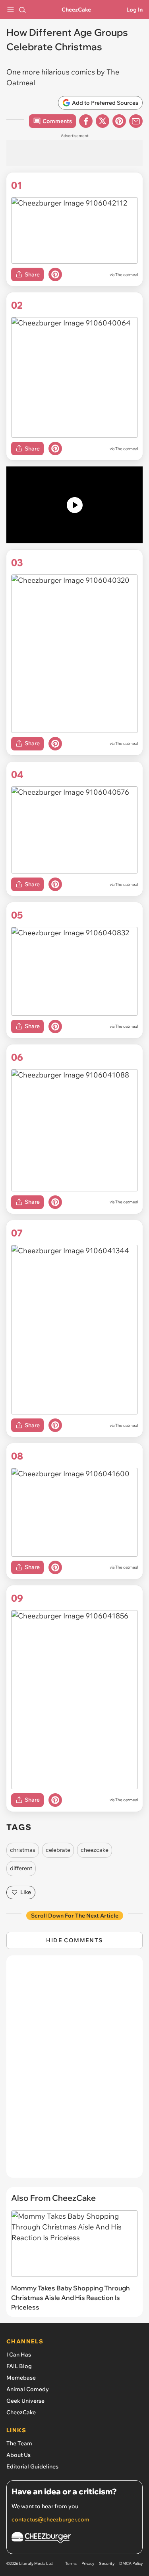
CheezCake (76, 10)
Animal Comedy (28, 2389)
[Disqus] (74, 2071)
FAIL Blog (19, 2366)
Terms (71, 2563)
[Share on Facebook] (86, 121)
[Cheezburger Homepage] (74, 2539)
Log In (134, 10)
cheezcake (95, 1850)
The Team (19, 2443)
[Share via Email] (136, 121)
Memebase (21, 2378)
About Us (18, 2455)
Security (107, 2563)
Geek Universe (25, 2401)
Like (26, 1892)
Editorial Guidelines (32, 2466)
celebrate (58, 1850)
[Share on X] (103, 121)
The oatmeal (127, 275)
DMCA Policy (131, 2563)
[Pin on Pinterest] (55, 274)
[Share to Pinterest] (119, 121)
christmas (23, 1850)
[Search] (22, 10)
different (21, 1868)
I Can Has (19, 2355)
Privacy (88, 2563)
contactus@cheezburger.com (50, 2519)
